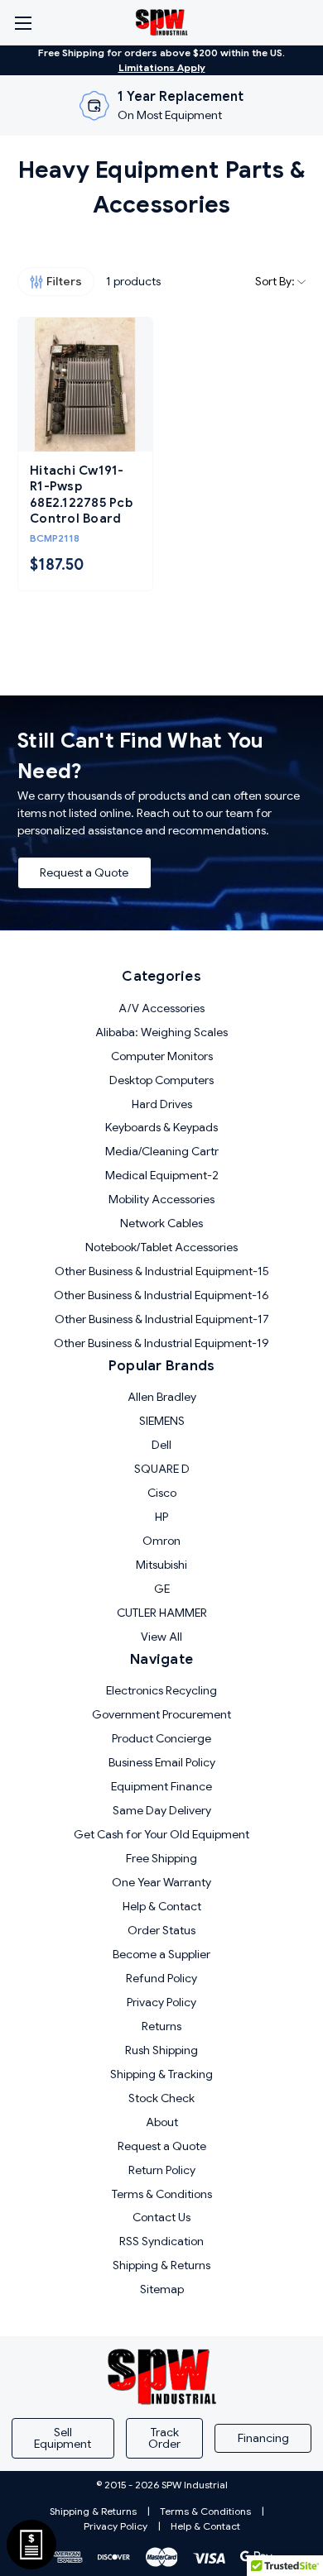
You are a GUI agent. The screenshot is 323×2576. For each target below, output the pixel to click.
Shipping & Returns (161, 2265)
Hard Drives (162, 1104)
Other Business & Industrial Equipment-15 (162, 1271)
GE (162, 1589)
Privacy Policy (161, 2002)
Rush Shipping (161, 2050)
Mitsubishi (161, 1565)
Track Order (164, 2438)
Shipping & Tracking (161, 2074)
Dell (161, 1445)
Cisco (162, 1493)
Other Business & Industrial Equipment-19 (161, 1343)
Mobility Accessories (161, 1199)
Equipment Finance (161, 1786)
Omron (161, 1541)
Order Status (161, 1930)
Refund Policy (161, 1978)
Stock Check (161, 2098)
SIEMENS (162, 1421)
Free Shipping (161, 1858)
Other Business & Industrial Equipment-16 (161, 1295)
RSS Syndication (161, 2241)
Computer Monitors (162, 1056)
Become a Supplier (161, 1954)
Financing (263, 2438)
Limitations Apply (162, 67)
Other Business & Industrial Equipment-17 (162, 1319)
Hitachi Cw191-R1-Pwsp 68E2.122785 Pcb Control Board (81, 495)
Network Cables (161, 1223)
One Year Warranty (161, 1882)
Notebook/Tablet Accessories (161, 1247)
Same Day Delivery (162, 1810)
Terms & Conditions (162, 2194)
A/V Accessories (161, 1008)
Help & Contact (162, 1906)
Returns (161, 2026)
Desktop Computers (161, 1080)
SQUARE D (162, 1469)
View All (161, 1637)
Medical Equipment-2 (162, 1175)
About (162, 2122)
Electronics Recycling (161, 1690)
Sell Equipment (63, 2438)
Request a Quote (84, 872)
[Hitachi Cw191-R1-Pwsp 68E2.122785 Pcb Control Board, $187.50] (85, 385)
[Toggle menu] (23, 23)
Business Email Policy (162, 1762)
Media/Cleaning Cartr (162, 1151)
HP (161, 1517)
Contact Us (161, 2217)
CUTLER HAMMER (162, 1613)
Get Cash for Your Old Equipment (161, 1834)
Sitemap (162, 2289)
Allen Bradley (162, 1397)
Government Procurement (161, 1714)
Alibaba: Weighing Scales (161, 1032)
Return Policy (162, 2170)
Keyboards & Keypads (161, 1127)
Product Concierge (161, 1738)
